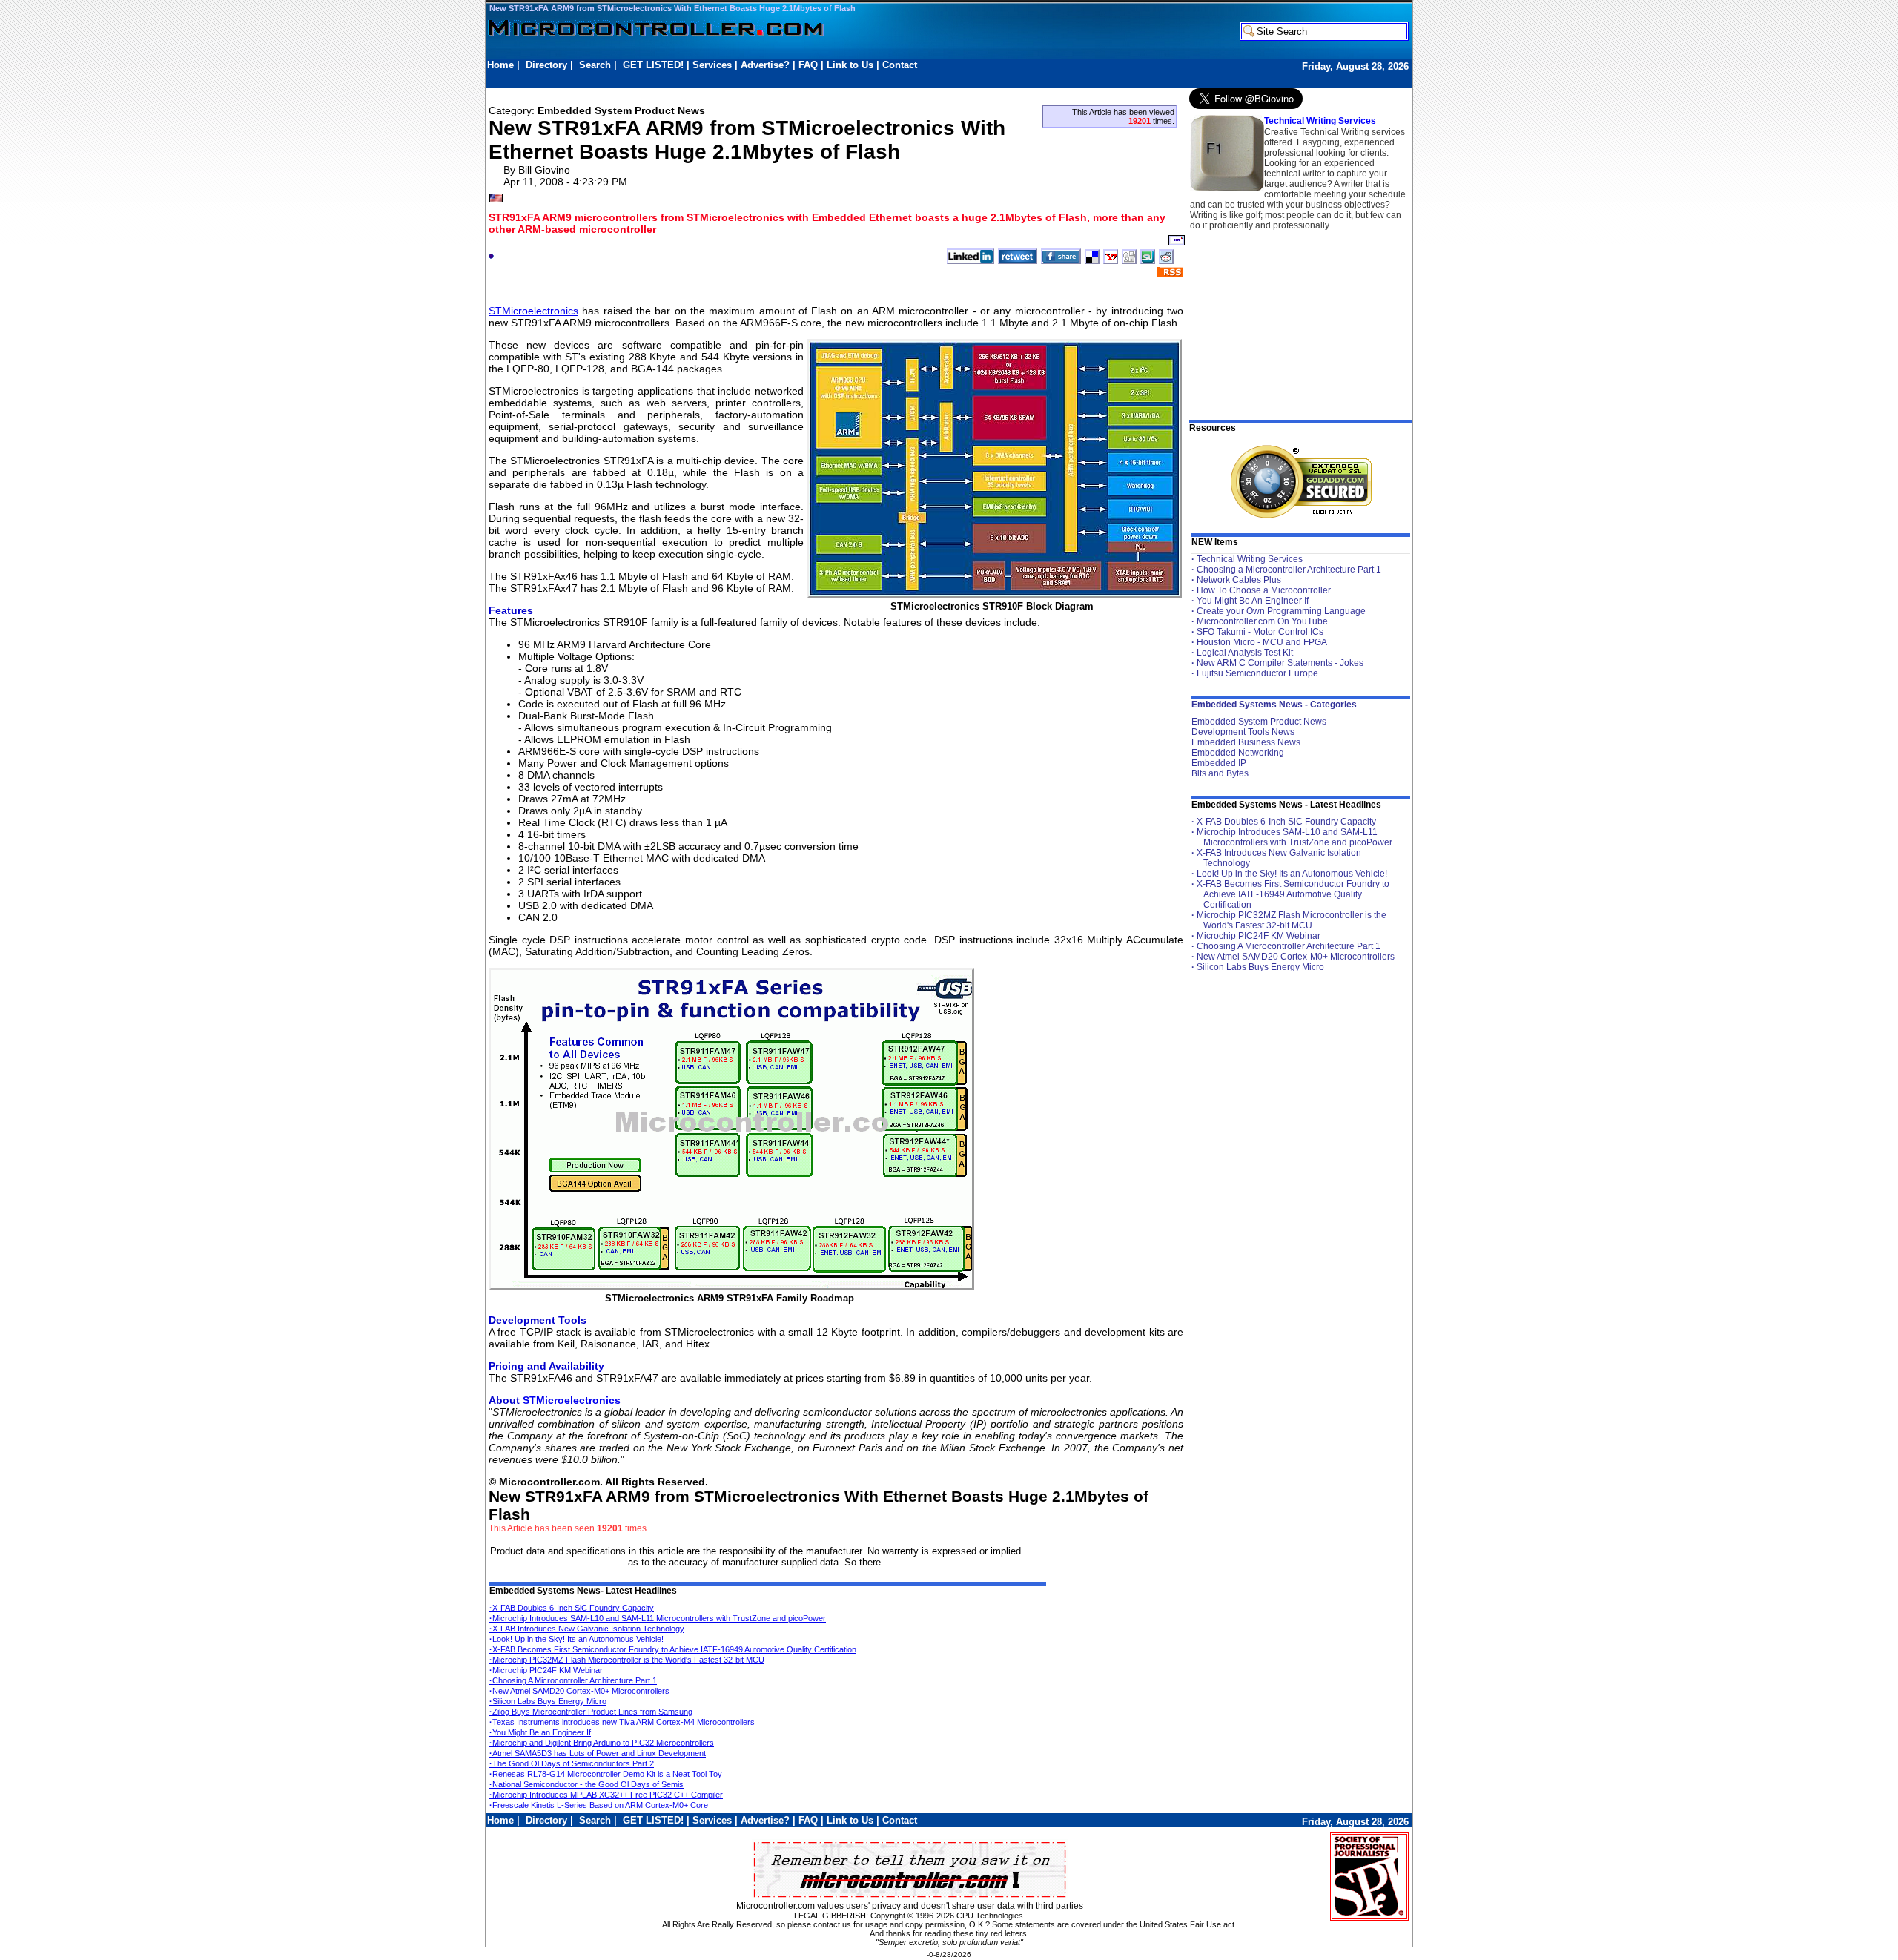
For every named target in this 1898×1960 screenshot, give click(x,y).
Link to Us (850, 65)
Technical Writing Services (1320, 121)
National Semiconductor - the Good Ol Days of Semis (586, 1784)
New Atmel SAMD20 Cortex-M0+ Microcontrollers (579, 1691)
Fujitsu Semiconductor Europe (1257, 673)
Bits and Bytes (1220, 773)
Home (500, 65)
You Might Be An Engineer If (1253, 601)
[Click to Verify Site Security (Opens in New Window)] (1301, 482)
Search (595, 65)
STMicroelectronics (533, 311)
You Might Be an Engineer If (540, 1732)
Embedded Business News (1246, 742)
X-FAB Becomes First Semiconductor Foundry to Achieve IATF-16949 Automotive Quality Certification (673, 1649)
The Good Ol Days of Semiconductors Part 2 (572, 1763)
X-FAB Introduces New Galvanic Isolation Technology (587, 1629)
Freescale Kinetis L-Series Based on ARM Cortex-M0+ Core (599, 1805)
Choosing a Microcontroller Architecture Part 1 (1289, 570)
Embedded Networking (1238, 753)
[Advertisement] (757, 79)
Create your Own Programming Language (1281, 611)
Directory (546, 65)
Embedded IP (1219, 763)
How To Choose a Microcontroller (1264, 590)
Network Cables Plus (1239, 580)
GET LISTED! (653, 65)
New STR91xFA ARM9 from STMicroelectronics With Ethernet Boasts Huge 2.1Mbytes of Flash (672, 8)
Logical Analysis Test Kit (1245, 653)
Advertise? (765, 65)
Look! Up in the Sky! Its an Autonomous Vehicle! (576, 1639)
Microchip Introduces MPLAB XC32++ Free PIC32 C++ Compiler (606, 1795)
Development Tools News (1243, 732)
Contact (900, 65)
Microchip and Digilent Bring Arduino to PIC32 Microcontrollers (602, 1743)
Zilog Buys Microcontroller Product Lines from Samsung (591, 1712)
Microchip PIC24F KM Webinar (546, 1670)
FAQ (808, 65)
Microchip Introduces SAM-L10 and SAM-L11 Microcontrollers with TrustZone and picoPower (658, 1618)
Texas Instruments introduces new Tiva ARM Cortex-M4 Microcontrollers (622, 1722)
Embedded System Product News (1259, 722)
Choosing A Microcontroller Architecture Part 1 (573, 1680)
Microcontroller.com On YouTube (1262, 621)
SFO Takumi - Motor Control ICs (1260, 632)
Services (712, 65)
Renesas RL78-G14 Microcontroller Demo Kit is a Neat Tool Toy (606, 1774)
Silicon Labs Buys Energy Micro (548, 1701)
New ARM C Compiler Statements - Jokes (1280, 663)
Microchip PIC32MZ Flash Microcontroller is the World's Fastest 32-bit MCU (627, 1660)
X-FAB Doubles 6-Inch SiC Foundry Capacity (572, 1608)
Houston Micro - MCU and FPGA (1262, 642)
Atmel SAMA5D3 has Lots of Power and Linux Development (598, 1753)
